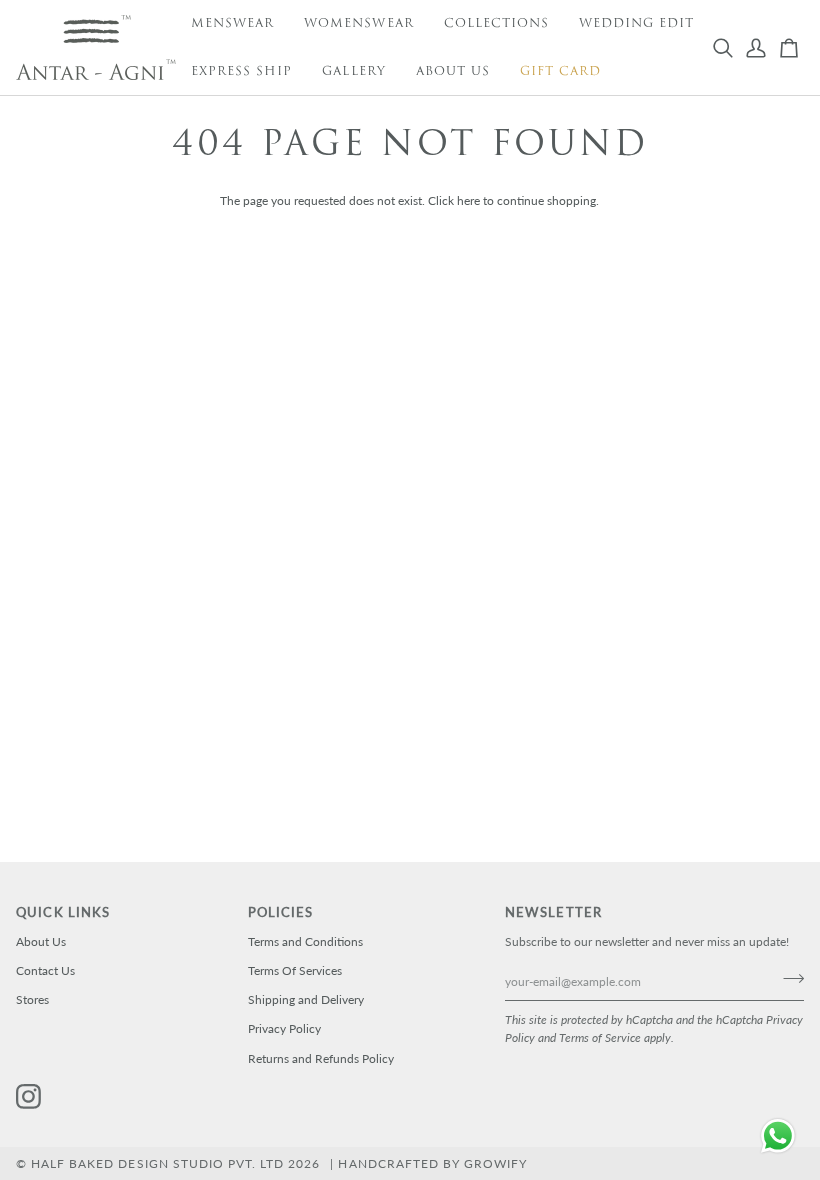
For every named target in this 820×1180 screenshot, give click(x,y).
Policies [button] (281, 912)
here (468, 200)
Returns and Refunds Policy (321, 1058)
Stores (32, 999)
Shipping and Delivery (306, 999)
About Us (41, 941)
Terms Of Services (295, 970)
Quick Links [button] (63, 912)
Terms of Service (600, 1037)
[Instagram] (29, 1097)
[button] (232, 24)
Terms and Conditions (305, 941)
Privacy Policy (284, 1028)
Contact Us (45, 970)
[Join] (787, 979)
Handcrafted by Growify (432, 1163)
